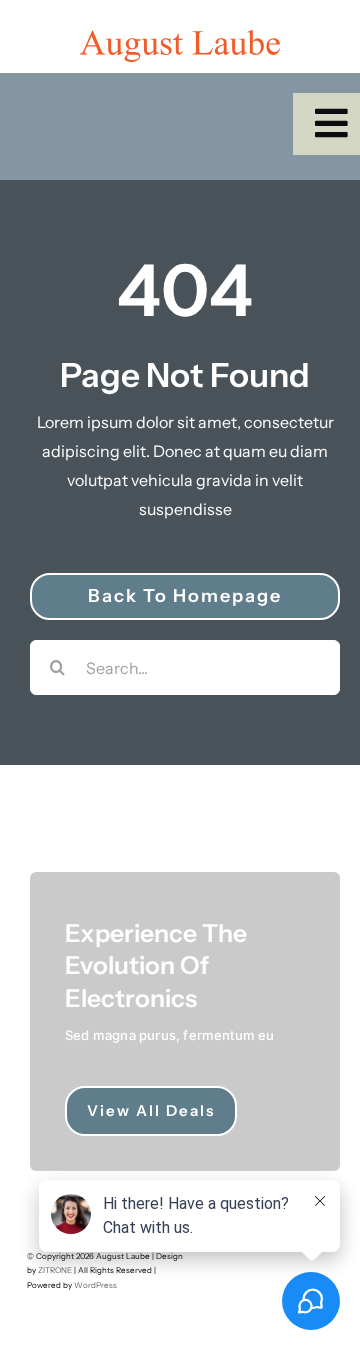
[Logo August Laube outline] (180, 38)
